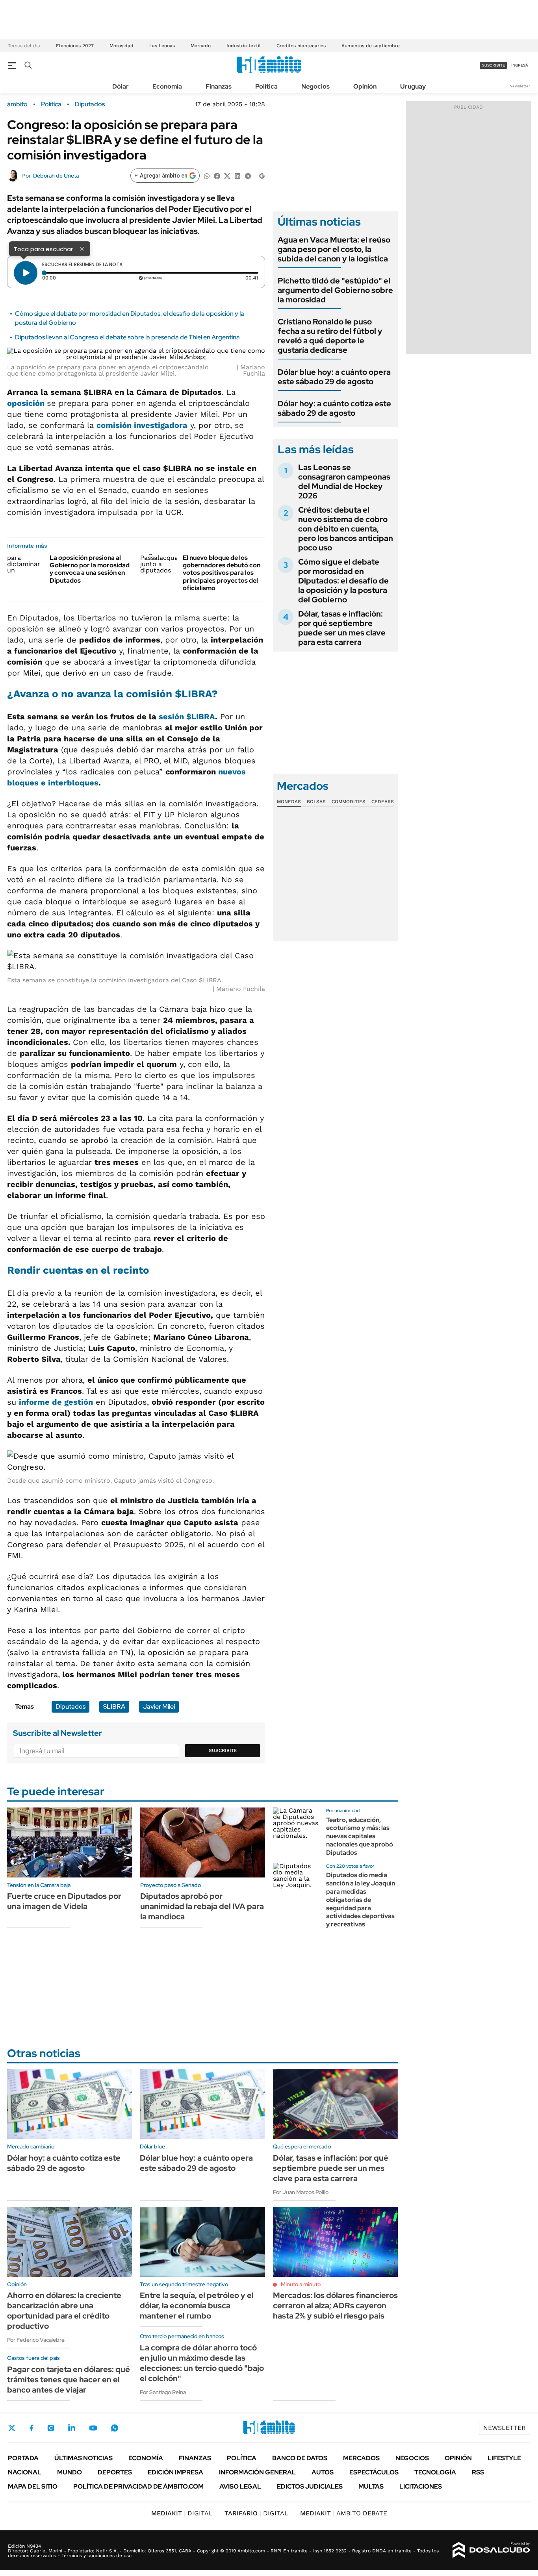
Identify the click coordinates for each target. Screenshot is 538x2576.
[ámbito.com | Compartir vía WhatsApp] (207, 175)
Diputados (90, 104)
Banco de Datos (300, 2458)
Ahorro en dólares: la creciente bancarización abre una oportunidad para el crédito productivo (64, 2311)
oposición (27, 403)
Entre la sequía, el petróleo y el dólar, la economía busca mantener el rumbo (197, 2306)
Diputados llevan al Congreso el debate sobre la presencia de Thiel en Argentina (127, 337)
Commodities (349, 802)
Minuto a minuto (301, 2284)
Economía (167, 86)
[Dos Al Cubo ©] (491, 2550)
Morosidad (122, 46)
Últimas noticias (83, 2458)
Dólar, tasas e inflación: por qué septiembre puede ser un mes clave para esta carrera (342, 628)
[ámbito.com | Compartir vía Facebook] (217, 175)
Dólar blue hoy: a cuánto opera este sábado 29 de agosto (334, 377)
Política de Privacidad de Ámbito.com (138, 2486)
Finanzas (219, 86)
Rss (478, 2472)
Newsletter (520, 86)
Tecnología (435, 2472)
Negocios (315, 86)
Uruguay (413, 86)
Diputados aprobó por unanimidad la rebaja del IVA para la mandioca (202, 1906)
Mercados (361, 2458)
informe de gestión (56, 1402)
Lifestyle (504, 2458)
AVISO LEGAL (240, 2486)
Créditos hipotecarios (301, 46)
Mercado (201, 46)
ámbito (17, 104)
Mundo (70, 2472)
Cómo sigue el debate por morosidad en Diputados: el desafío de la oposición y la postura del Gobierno (343, 581)
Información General (257, 2472)
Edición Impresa (175, 2472)
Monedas (289, 802)
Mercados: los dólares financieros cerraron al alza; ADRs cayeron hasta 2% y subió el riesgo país (335, 2306)
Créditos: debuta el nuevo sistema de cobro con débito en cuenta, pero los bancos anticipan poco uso (346, 529)
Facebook (32, 2428)
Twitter (12, 2428)
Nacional (25, 2472)
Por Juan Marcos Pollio (301, 2192)
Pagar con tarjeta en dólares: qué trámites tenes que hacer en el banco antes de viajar (69, 2380)
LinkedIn (72, 2428)
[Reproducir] (26, 273)
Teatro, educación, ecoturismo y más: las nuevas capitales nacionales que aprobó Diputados (360, 1836)
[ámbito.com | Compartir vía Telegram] (248, 175)
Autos (323, 2472)
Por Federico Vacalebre (36, 2340)
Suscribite (223, 1750)
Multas (371, 2486)
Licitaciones (421, 2486)
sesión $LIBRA (187, 717)
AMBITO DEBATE (344, 2513)
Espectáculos (374, 2472)
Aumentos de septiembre (371, 46)
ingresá (520, 65)
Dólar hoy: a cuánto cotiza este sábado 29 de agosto (334, 408)
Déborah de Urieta (56, 176)
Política (266, 86)
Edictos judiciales (310, 2486)
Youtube (93, 2428)
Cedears (383, 802)
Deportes (115, 2472)
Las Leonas (162, 46)
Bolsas (316, 802)
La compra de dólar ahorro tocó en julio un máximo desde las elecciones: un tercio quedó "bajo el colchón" (202, 2363)
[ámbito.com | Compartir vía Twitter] (227, 175)
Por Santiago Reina (163, 2392)
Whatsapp (115, 2428)
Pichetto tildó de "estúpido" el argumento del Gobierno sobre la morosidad (335, 290)
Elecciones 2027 (75, 46)
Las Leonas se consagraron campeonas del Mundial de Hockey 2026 (344, 481)
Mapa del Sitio (33, 2486)
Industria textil (244, 46)
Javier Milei (159, 1707)
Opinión (365, 86)
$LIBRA (114, 1707)
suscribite (493, 65)
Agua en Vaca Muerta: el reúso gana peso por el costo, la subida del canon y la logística (334, 249)
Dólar (121, 86)
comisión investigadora (142, 425)
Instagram (51, 2428)
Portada (23, 2458)
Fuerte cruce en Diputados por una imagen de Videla (64, 1901)
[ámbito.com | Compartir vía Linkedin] (237, 175)
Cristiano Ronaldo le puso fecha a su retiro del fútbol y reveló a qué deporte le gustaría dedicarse (330, 336)
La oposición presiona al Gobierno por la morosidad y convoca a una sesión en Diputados (90, 569)
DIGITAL (182, 2513)
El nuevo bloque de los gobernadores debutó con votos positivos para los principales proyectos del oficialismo (222, 573)
